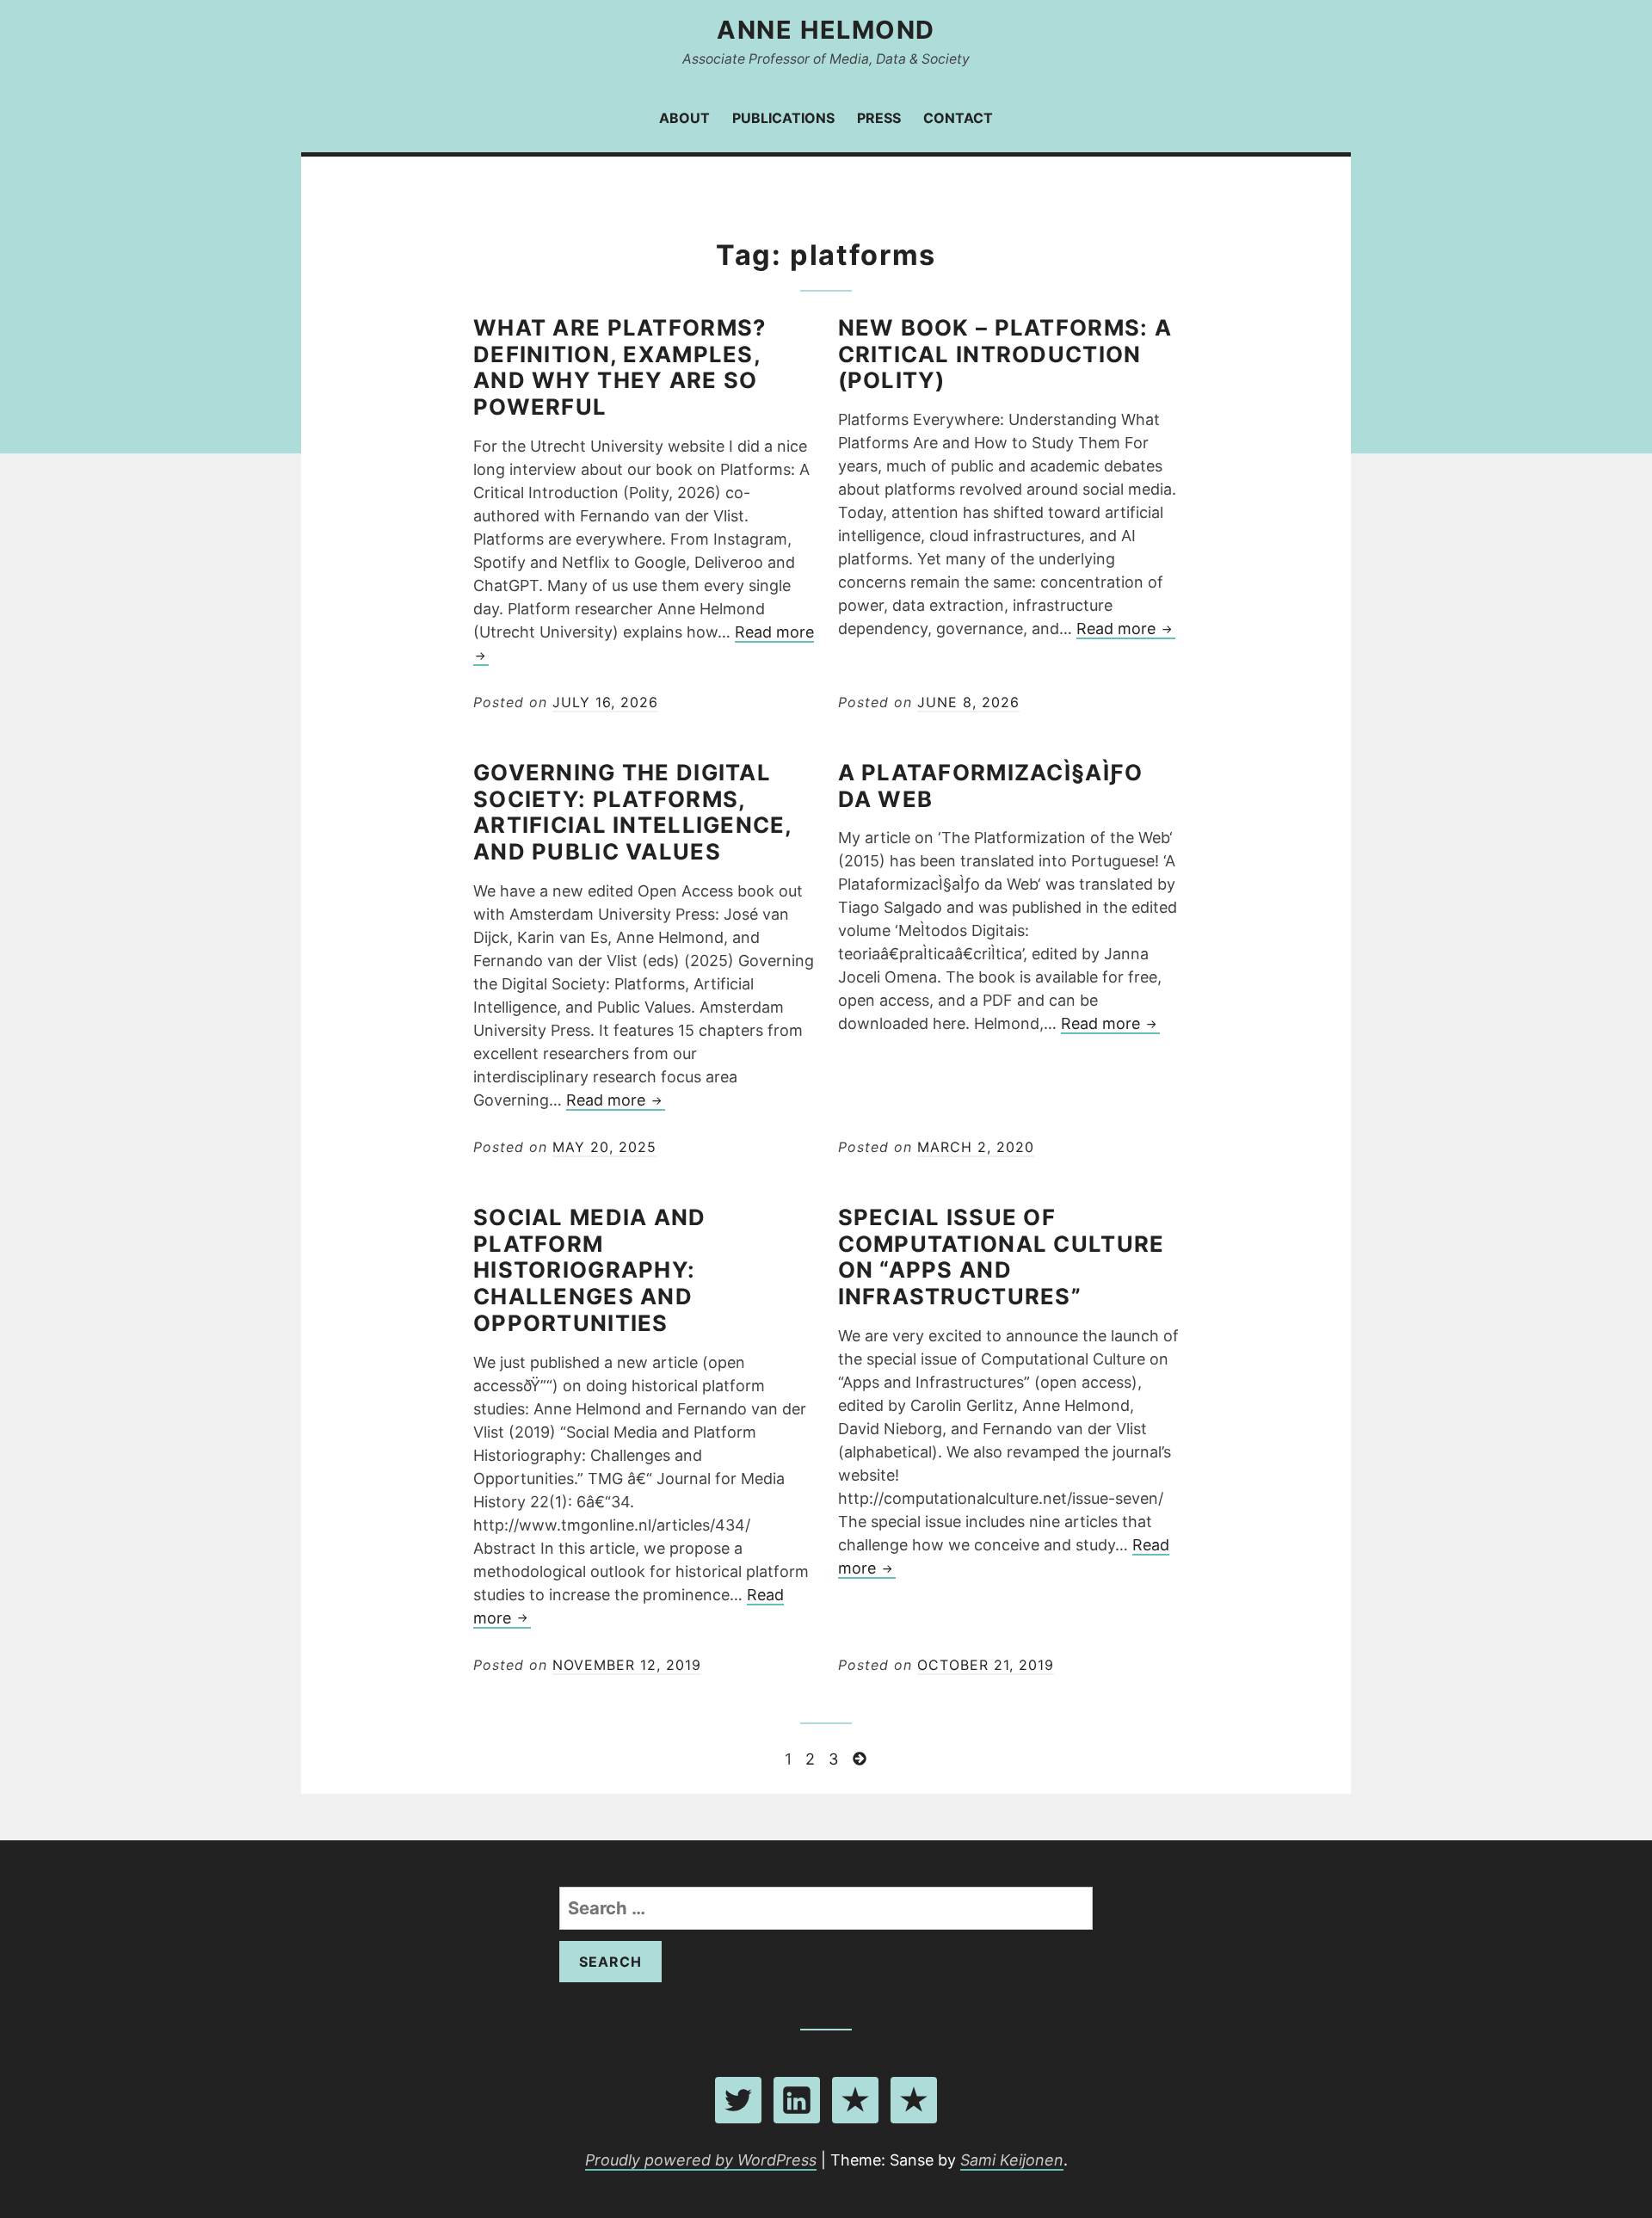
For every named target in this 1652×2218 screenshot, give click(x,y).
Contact (958, 118)
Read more (1126, 629)
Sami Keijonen (1012, 2160)
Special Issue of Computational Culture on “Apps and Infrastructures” (1002, 1257)
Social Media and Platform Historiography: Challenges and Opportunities (590, 1270)
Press (879, 118)
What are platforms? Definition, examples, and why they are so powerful (619, 367)
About (684, 118)
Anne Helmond (826, 30)
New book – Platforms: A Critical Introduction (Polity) (1005, 354)
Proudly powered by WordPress (701, 2160)
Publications (783, 118)
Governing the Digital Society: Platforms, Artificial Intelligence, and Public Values (633, 812)
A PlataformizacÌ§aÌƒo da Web (991, 786)
